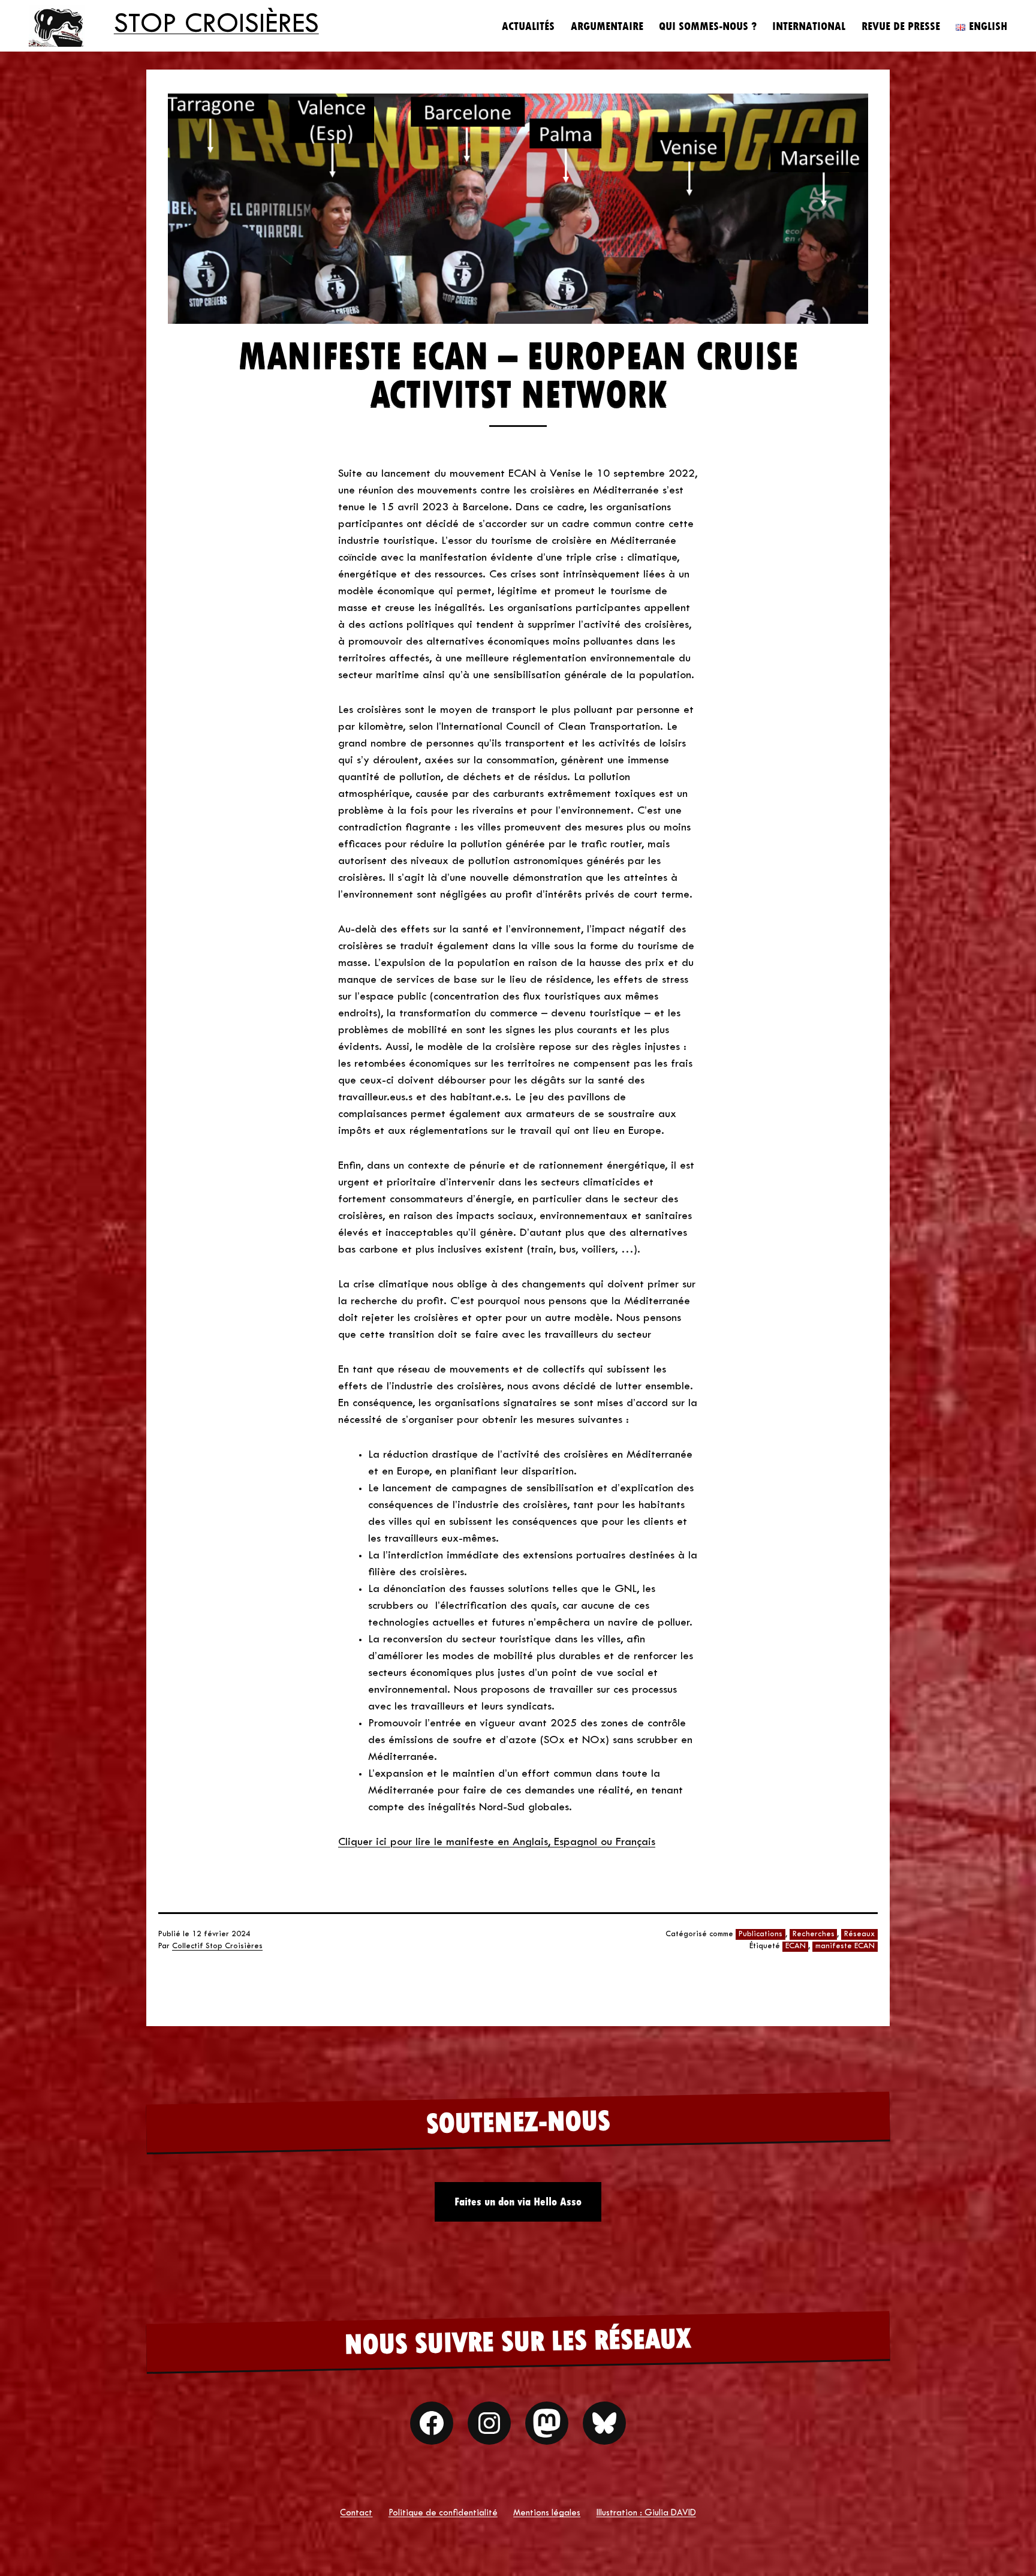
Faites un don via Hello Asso (518, 2202)
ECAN (796, 1946)
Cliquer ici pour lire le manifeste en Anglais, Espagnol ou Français (497, 1842)
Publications (761, 1934)
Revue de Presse (901, 26)
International (809, 26)
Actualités (528, 26)
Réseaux (859, 1934)
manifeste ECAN (845, 1946)
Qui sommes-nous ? (708, 26)
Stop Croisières (216, 25)
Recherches (814, 1934)
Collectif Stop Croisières (217, 1946)
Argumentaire (607, 26)
